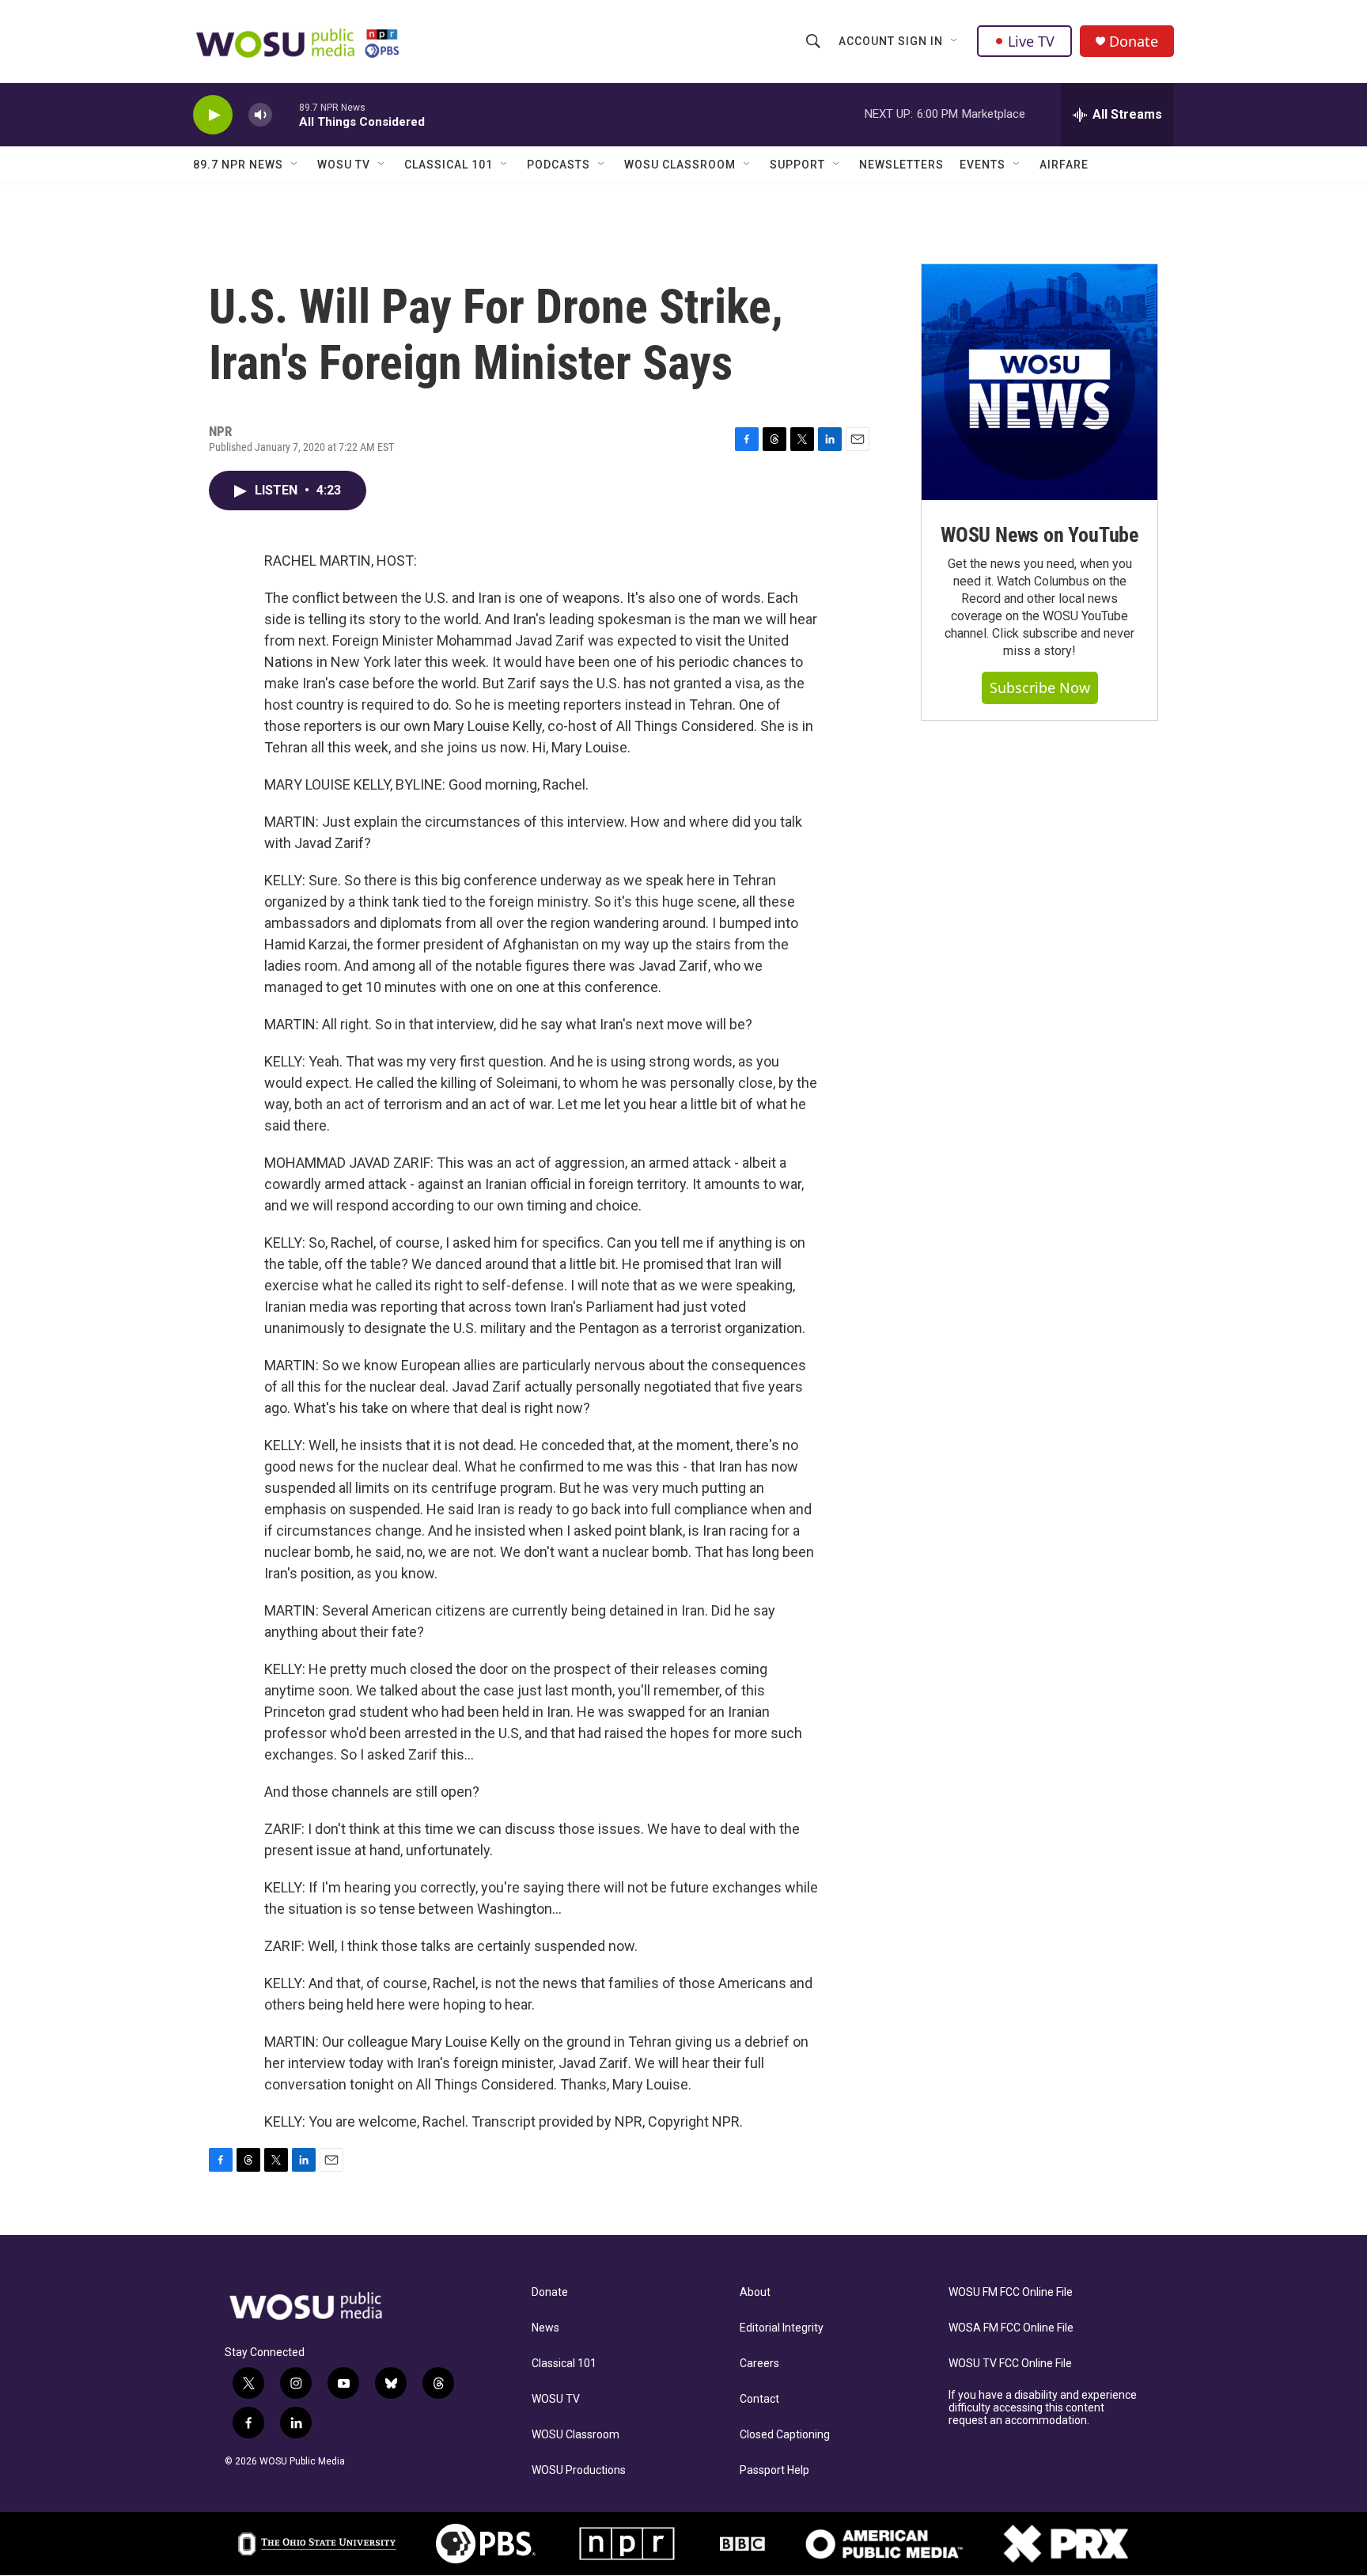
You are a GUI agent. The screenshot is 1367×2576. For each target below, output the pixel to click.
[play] (213, 115)
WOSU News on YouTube (1039, 535)
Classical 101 (449, 165)
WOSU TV (344, 165)
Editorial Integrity (782, 2328)
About (755, 2292)
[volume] (260, 115)
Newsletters (901, 165)
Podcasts (559, 165)
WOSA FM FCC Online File (1011, 2328)
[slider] (286, 114)
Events (983, 165)
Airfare (1064, 165)
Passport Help (774, 2470)
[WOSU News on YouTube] (1039, 382)
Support (797, 165)
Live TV (1031, 41)
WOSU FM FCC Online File (1011, 2292)
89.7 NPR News (238, 165)
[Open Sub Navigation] (955, 41)
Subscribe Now (1040, 688)
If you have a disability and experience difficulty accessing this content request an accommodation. (1043, 2408)
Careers (759, 2364)
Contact (759, 2399)
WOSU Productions (579, 2470)
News (545, 2328)
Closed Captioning (785, 2435)
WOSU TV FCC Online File (1010, 2364)
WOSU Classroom (680, 165)
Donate (1134, 42)
